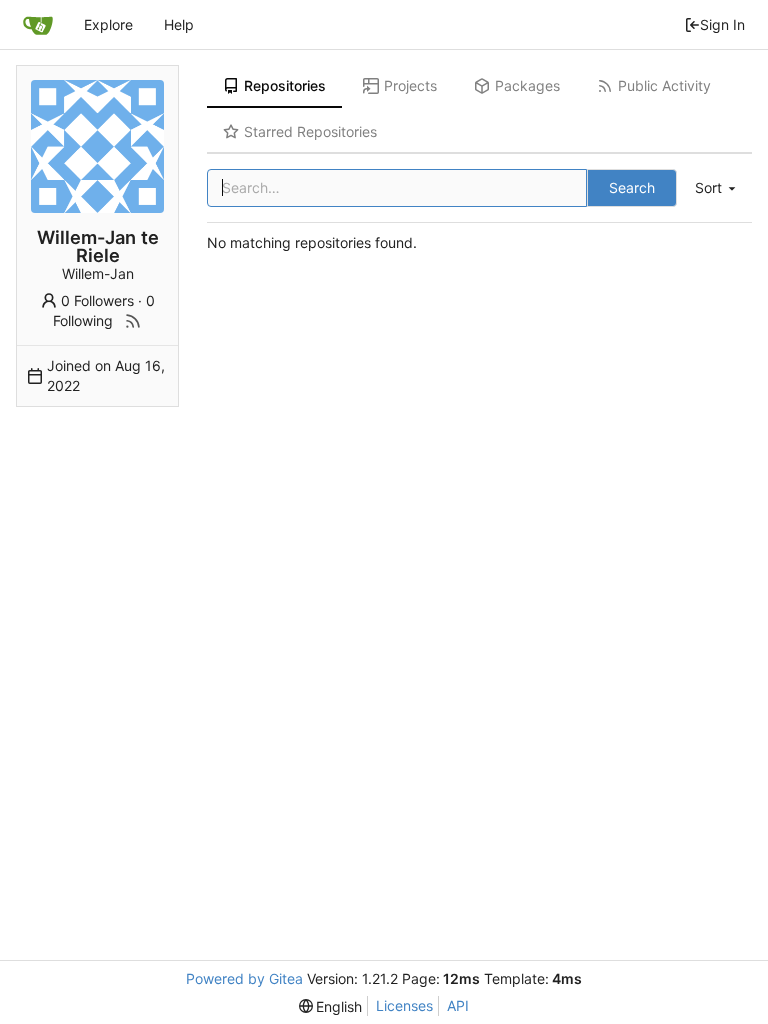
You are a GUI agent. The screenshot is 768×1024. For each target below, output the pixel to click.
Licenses (404, 1005)
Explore (108, 24)
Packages (527, 85)
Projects (410, 85)
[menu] (717, 188)
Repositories (285, 85)
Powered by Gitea (244, 978)
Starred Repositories (310, 131)
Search (632, 187)
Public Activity (664, 85)
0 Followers (97, 300)
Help (179, 24)
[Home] (38, 25)
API (458, 1005)
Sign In (722, 24)
